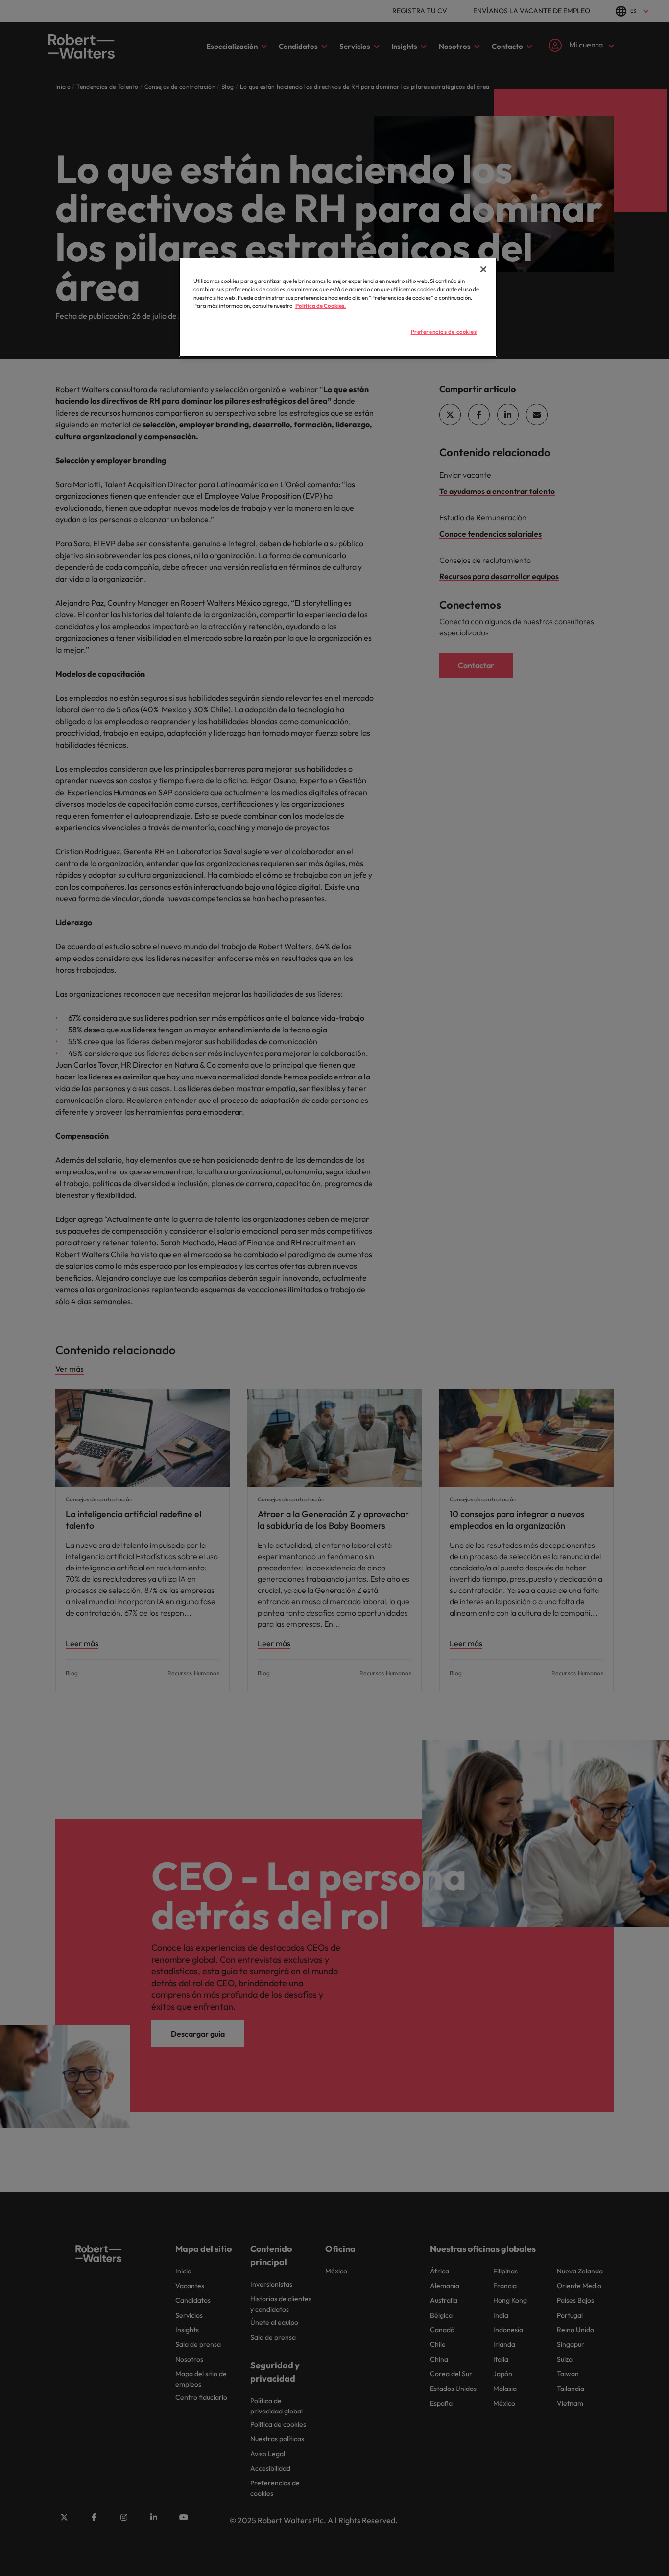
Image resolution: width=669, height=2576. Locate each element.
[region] (338, 307)
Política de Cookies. (321, 306)
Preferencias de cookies (444, 332)
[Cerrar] (483, 269)
